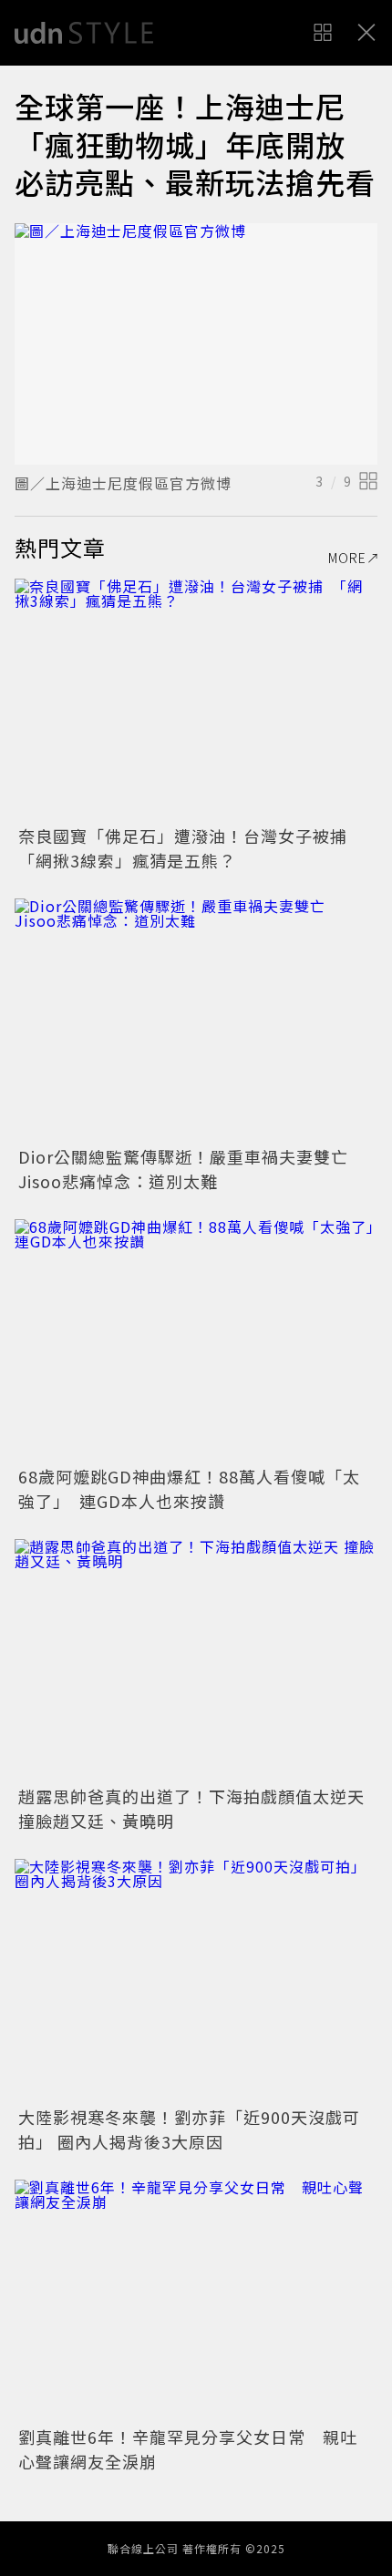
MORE (347, 558)
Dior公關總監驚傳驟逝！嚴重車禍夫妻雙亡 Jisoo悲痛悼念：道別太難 (192, 1169)
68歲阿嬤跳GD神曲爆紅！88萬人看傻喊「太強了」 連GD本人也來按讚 (189, 1488)
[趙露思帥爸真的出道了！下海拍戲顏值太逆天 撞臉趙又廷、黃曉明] (196, 1660)
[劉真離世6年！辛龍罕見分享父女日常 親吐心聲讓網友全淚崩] (196, 2300)
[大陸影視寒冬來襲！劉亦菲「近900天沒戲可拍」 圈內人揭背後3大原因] (196, 1980)
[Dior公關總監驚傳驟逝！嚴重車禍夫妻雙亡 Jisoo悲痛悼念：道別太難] (196, 1019)
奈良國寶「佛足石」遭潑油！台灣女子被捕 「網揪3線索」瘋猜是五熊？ (191, 848)
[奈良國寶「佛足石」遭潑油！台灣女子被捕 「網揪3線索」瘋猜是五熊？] (196, 699)
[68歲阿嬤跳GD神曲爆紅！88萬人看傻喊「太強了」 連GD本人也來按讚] (196, 1340)
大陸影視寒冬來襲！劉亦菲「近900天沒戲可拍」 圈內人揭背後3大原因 (189, 2129)
